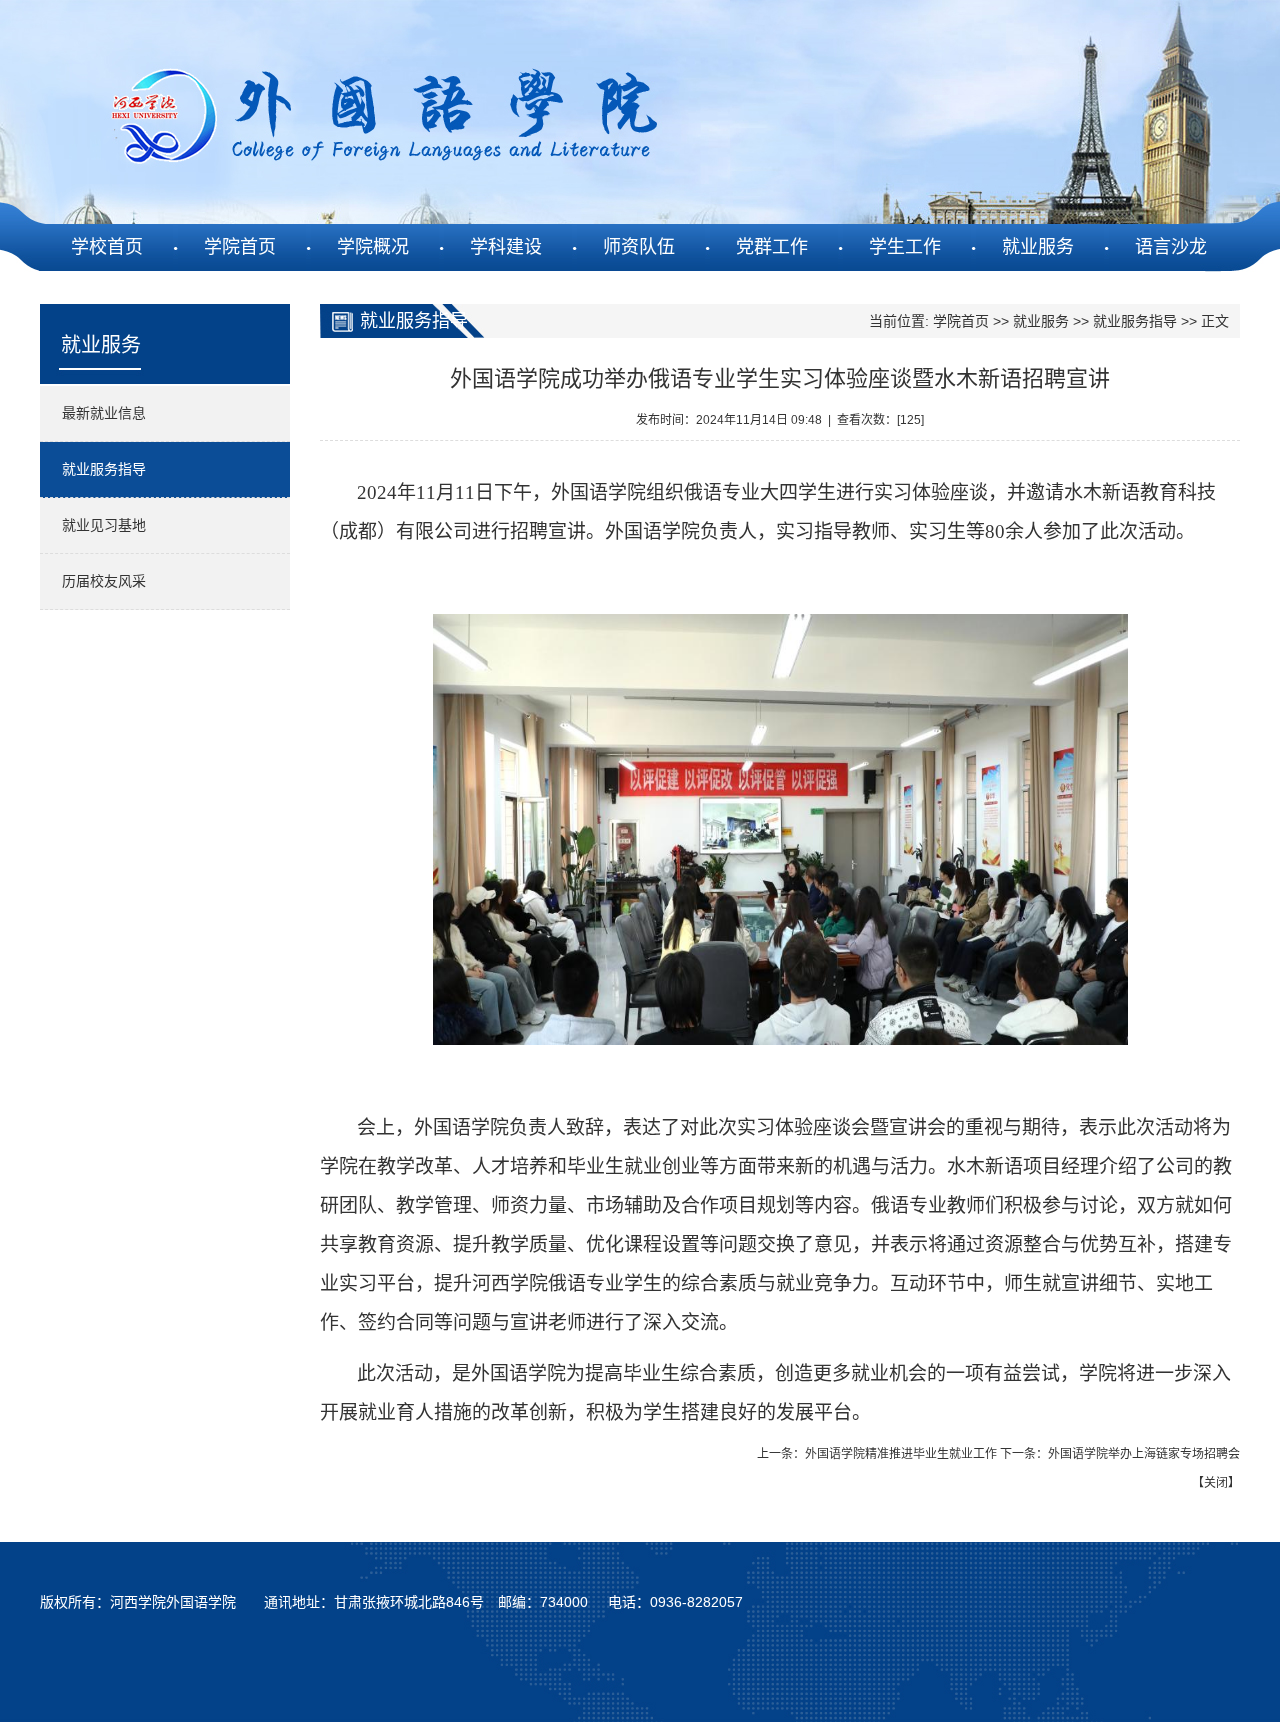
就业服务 (1041, 321)
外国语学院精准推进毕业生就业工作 (901, 1454)
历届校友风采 (104, 581)
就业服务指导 (104, 469)
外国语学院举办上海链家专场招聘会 (1144, 1454)
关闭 (1216, 1483)
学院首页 (961, 321)
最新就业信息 (104, 413)
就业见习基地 (104, 525)
